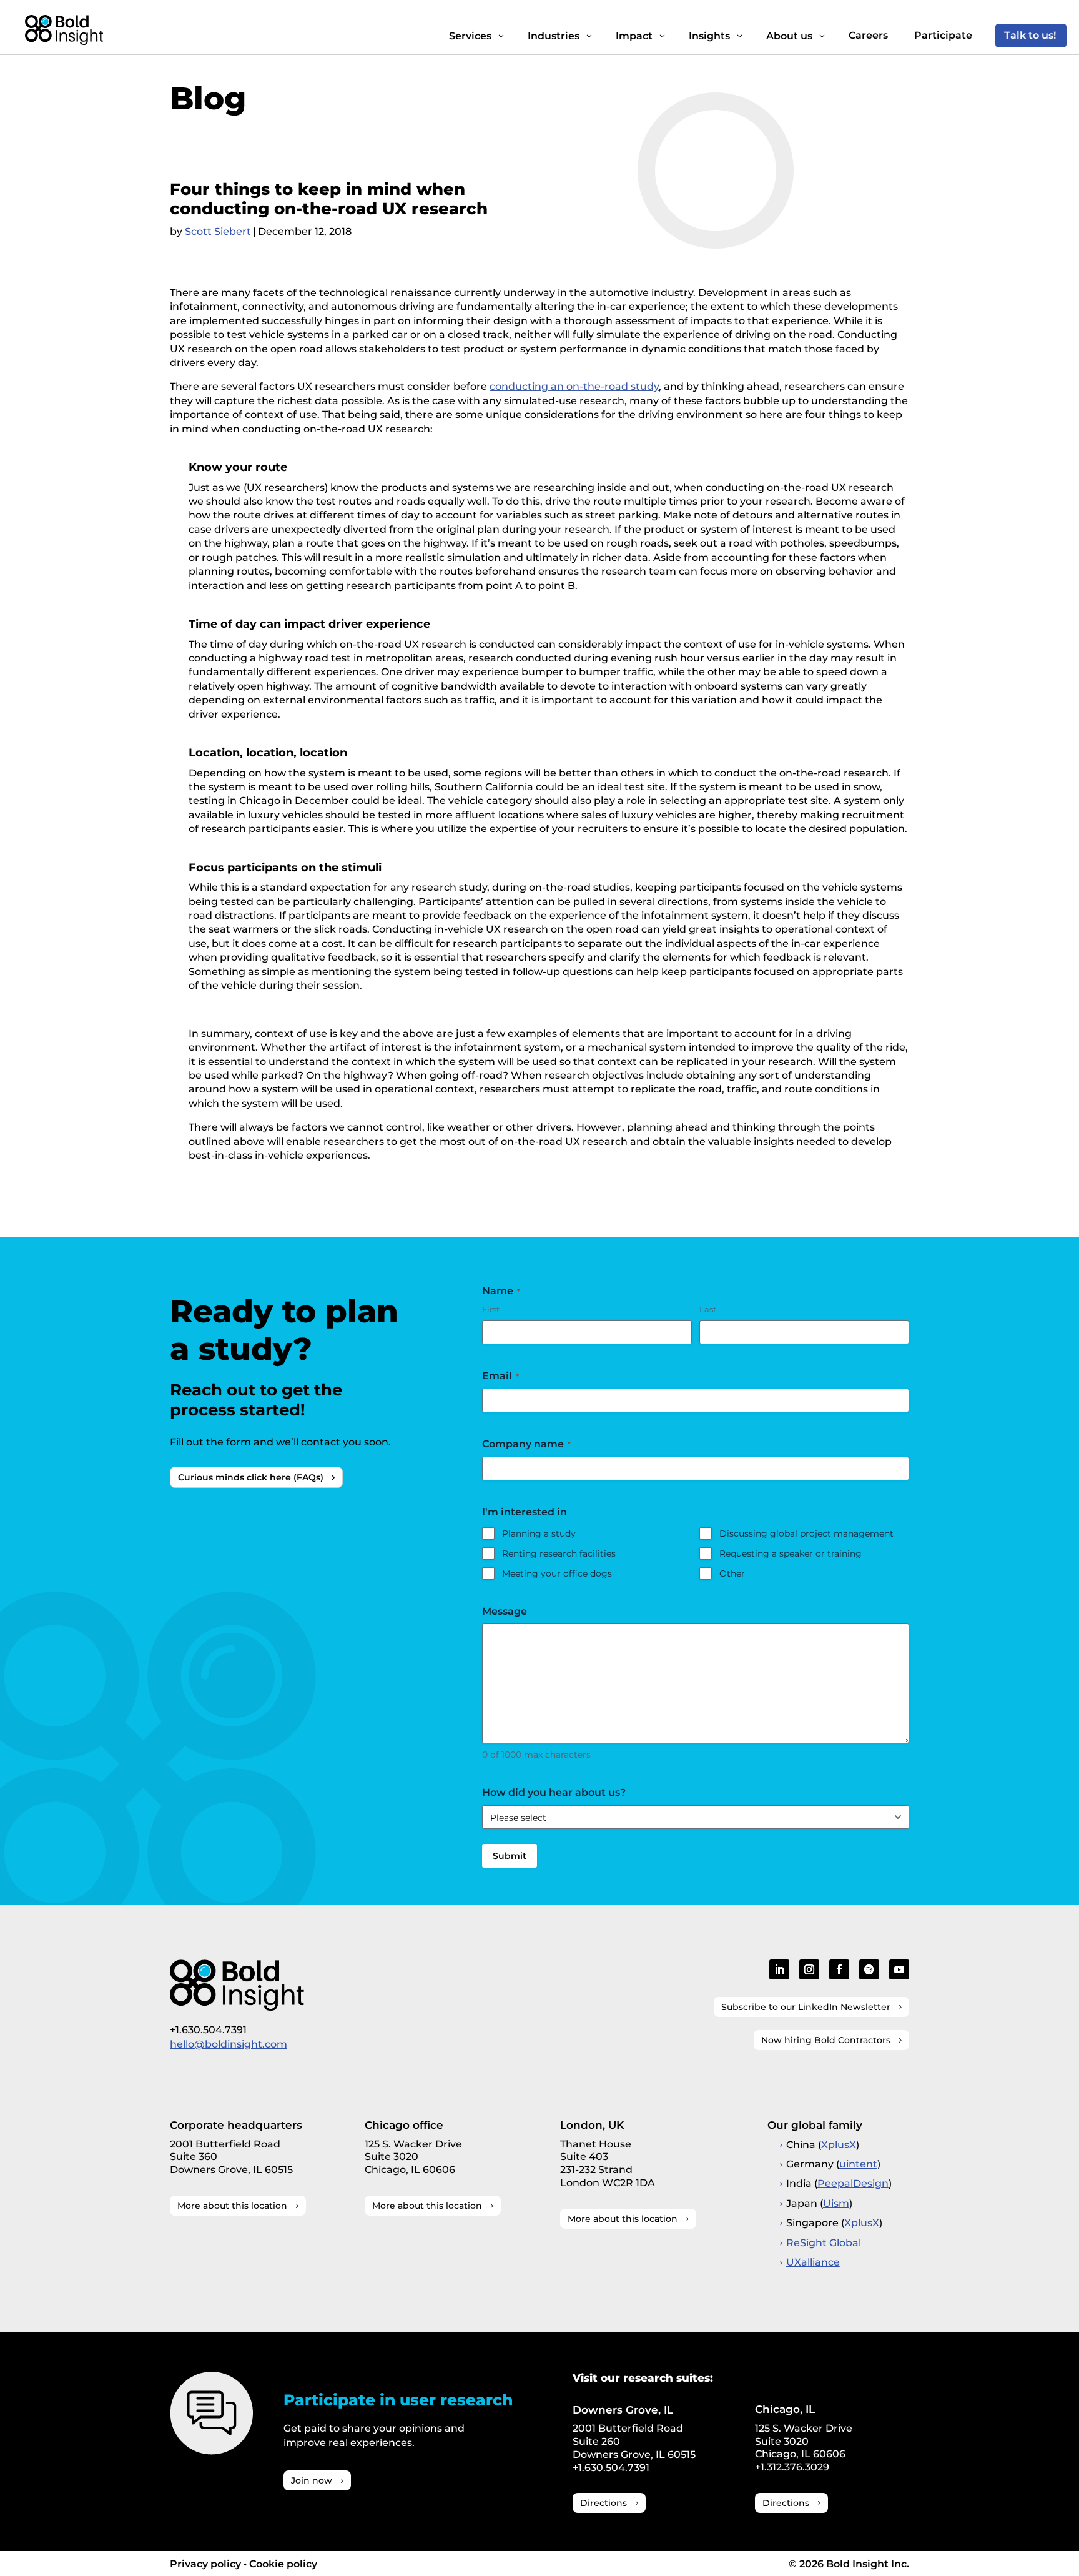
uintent (858, 2164)
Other (732, 1573)
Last (708, 1309)
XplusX (839, 2145)
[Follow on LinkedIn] (779, 1969)
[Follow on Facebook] (839, 1969)
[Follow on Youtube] (899, 1969)
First (491, 1309)
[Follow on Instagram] (809, 1969)
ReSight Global (824, 2243)
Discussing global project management (806, 1533)
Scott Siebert (218, 231)
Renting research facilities (559, 1553)
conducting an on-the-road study (574, 386)
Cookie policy (283, 2564)
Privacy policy (205, 2564)
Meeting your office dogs (557, 1573)
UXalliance (813, 2262)
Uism (836, 2203)
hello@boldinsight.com (229, 2044)
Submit (510, 1856)
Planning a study (539, 1533)
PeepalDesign (853, 2183)
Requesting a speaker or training (791, 1553)
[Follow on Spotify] (869, 1969)
